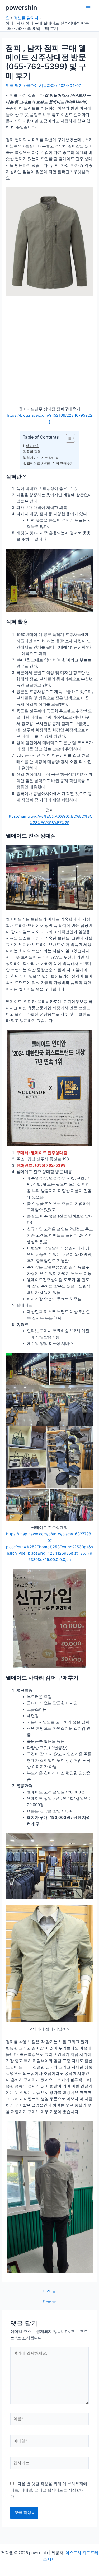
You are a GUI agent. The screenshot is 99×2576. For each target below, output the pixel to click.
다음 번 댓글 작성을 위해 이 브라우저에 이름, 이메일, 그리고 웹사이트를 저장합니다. (49, 2490)
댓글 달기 (14, 86)
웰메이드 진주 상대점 (43, 458)
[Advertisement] (49, 349)
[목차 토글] (68, 438)
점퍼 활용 (34, 452)
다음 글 (49, 2302)
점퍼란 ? (32, 446)
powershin (21, 8)
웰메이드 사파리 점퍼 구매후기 (50, 463)
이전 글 (49, 2291)
